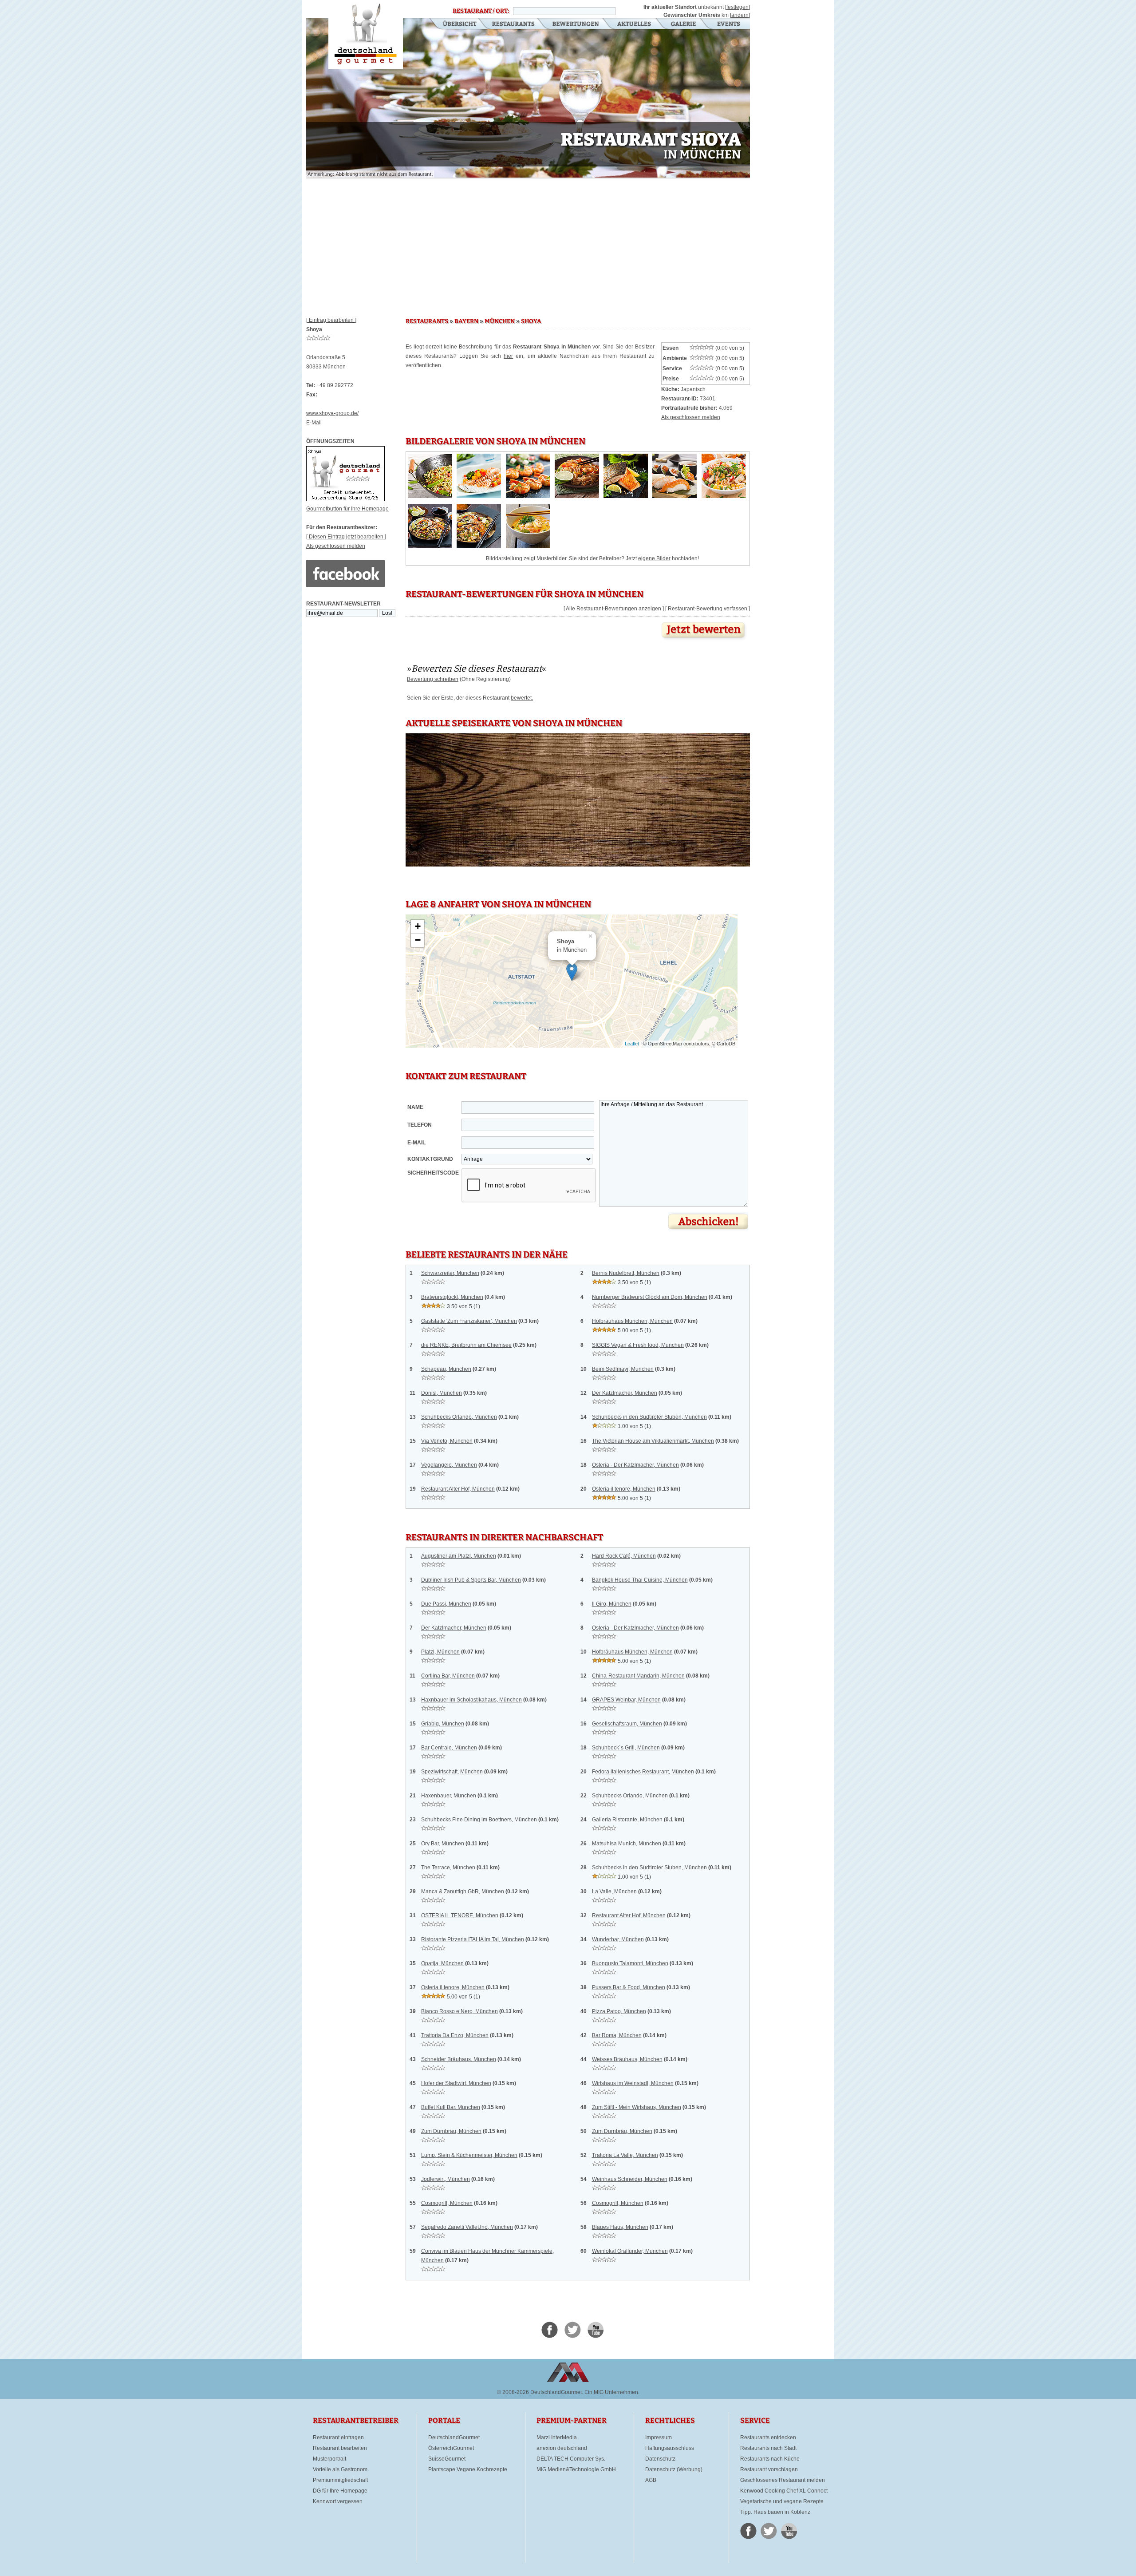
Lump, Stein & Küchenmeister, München (469, 2155)
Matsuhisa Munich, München (627, 1844)
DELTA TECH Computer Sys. (571, 2459)
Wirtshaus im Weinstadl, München (633, 2083)
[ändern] (740, 15)
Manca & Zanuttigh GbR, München (463, 1891)
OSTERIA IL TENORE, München (460, 1915)
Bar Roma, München (617, 2035)
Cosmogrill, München (447, 2203)
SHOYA (531, 321)
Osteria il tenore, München (624, 1489)
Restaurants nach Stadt (768, 2448)
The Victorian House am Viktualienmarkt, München (653, 1441)
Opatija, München (442, 1963)
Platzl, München (440, 1652)
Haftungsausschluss (670, 2448)
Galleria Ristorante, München (627, 1820)
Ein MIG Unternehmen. (612, 2392)
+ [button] (418, 926)
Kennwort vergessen (338, 2501)
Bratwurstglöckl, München (452, 1297)
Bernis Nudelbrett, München (626, 1273)
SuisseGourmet (447, 2459)
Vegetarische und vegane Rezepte (782, 2501)
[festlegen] (738, 7)
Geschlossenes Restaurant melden (783, 2480)
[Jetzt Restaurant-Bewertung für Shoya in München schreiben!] (704, 641)
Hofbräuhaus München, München (632, 1321)
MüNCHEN (500, 321)
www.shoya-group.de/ (332, 413)
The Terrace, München (448, 1868)
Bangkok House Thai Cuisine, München (640, 1580)
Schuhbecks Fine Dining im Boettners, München (479, 1820)
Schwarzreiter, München (450, 1273)
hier (508, 356)
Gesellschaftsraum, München (627, 1724)
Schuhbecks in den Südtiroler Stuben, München (649, 1417)
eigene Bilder (654, 558)
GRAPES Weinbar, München (626, 1700)
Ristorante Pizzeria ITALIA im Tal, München (473, 1939)
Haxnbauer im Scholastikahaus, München (471, 1700)
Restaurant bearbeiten (340, 2448)
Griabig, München (443, 1724)
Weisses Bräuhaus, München (627, 2059)
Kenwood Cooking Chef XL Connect (784, 2491)
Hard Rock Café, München (624, 1556)
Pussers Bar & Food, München (629, 1987)
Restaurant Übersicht (454, 24)
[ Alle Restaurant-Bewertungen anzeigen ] (614, 609)
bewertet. (522, 698)
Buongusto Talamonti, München (630, 1963)
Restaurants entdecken (768, 2438)
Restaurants (513, 24)
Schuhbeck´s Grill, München (626, 1748)
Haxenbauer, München (449, 1796)
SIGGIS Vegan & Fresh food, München (638, 1345)
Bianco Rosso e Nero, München (460, 2011)
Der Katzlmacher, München (625, 1393)
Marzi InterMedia (557, 2438)
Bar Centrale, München (449, 1748)
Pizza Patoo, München (619, 2011)
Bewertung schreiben (433, 679)
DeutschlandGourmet (454, 2438)
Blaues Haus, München (620, 2227)
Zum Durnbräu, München (622, 2131)
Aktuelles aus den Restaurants (635, 24)
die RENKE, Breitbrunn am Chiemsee (466, 1345)
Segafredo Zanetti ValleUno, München (467, 2227)
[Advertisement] (528, 244)
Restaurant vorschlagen (769, 2469)
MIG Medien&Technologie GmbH (576, 2469)
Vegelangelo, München (449, 1465)
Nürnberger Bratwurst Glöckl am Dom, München (650, 1297)
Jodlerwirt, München (446, 2179)
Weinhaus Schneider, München (630, 2179)
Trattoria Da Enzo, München (455, 2035)
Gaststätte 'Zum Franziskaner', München (469, 1321)
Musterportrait (329, 2459)
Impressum (659, 2438)
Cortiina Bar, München (448, 1676)
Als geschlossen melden (336, 546)
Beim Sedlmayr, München (623, 1369)
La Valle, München (614, 1891)
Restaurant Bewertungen (576, 24)
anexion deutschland (562, 2448)
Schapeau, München (446, 1369)
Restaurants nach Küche (770, 2459)
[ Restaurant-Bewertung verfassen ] (708, 609)
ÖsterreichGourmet (451, 2448)
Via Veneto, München (447, 1441)
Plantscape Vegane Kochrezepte (468, 2469)
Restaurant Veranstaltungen (728, 24)
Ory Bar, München (443, 1844)
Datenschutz (660, 2459)
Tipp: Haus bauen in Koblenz (775, 2512)
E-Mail (314, 423)
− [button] (418, 940)
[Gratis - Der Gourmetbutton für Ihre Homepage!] (345, 499)
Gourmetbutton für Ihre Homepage (347, 509)
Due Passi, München (446, 1604)
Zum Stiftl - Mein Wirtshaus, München (637, 2107)
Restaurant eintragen (338, 2438)
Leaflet (632, 1044)
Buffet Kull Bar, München (451, 2107)
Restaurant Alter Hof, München (458, 1489)
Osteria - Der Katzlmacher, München (635, 1465)
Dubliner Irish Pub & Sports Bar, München (471, 1580)
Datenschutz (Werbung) (674, 2469)
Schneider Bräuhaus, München (459, 2059)
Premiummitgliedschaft (340, 2480)
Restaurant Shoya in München (366, 35)
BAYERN (466, 321)
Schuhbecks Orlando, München (459, 1417)
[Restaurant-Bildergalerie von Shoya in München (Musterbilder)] (430, 496)
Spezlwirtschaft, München (452, 1772)
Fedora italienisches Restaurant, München (643, 1772)
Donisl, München (442, 1393)
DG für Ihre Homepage (340, 2491)
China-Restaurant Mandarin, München (638, 1676)
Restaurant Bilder (684, 24)
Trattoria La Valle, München (625, 2155)
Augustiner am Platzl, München (459, 1556)
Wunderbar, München (618, 1939)
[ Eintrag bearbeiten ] (331, 320)
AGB (651, 2480)
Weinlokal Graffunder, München (630, 2251)
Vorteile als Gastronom (340, 2469)
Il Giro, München (612, 1604)
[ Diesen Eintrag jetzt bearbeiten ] (346, 537)
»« (477, 669)
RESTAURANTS (427, 321)
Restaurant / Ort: (481, 11)
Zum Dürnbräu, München (451, 2131)
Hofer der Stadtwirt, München (456, 2083)
